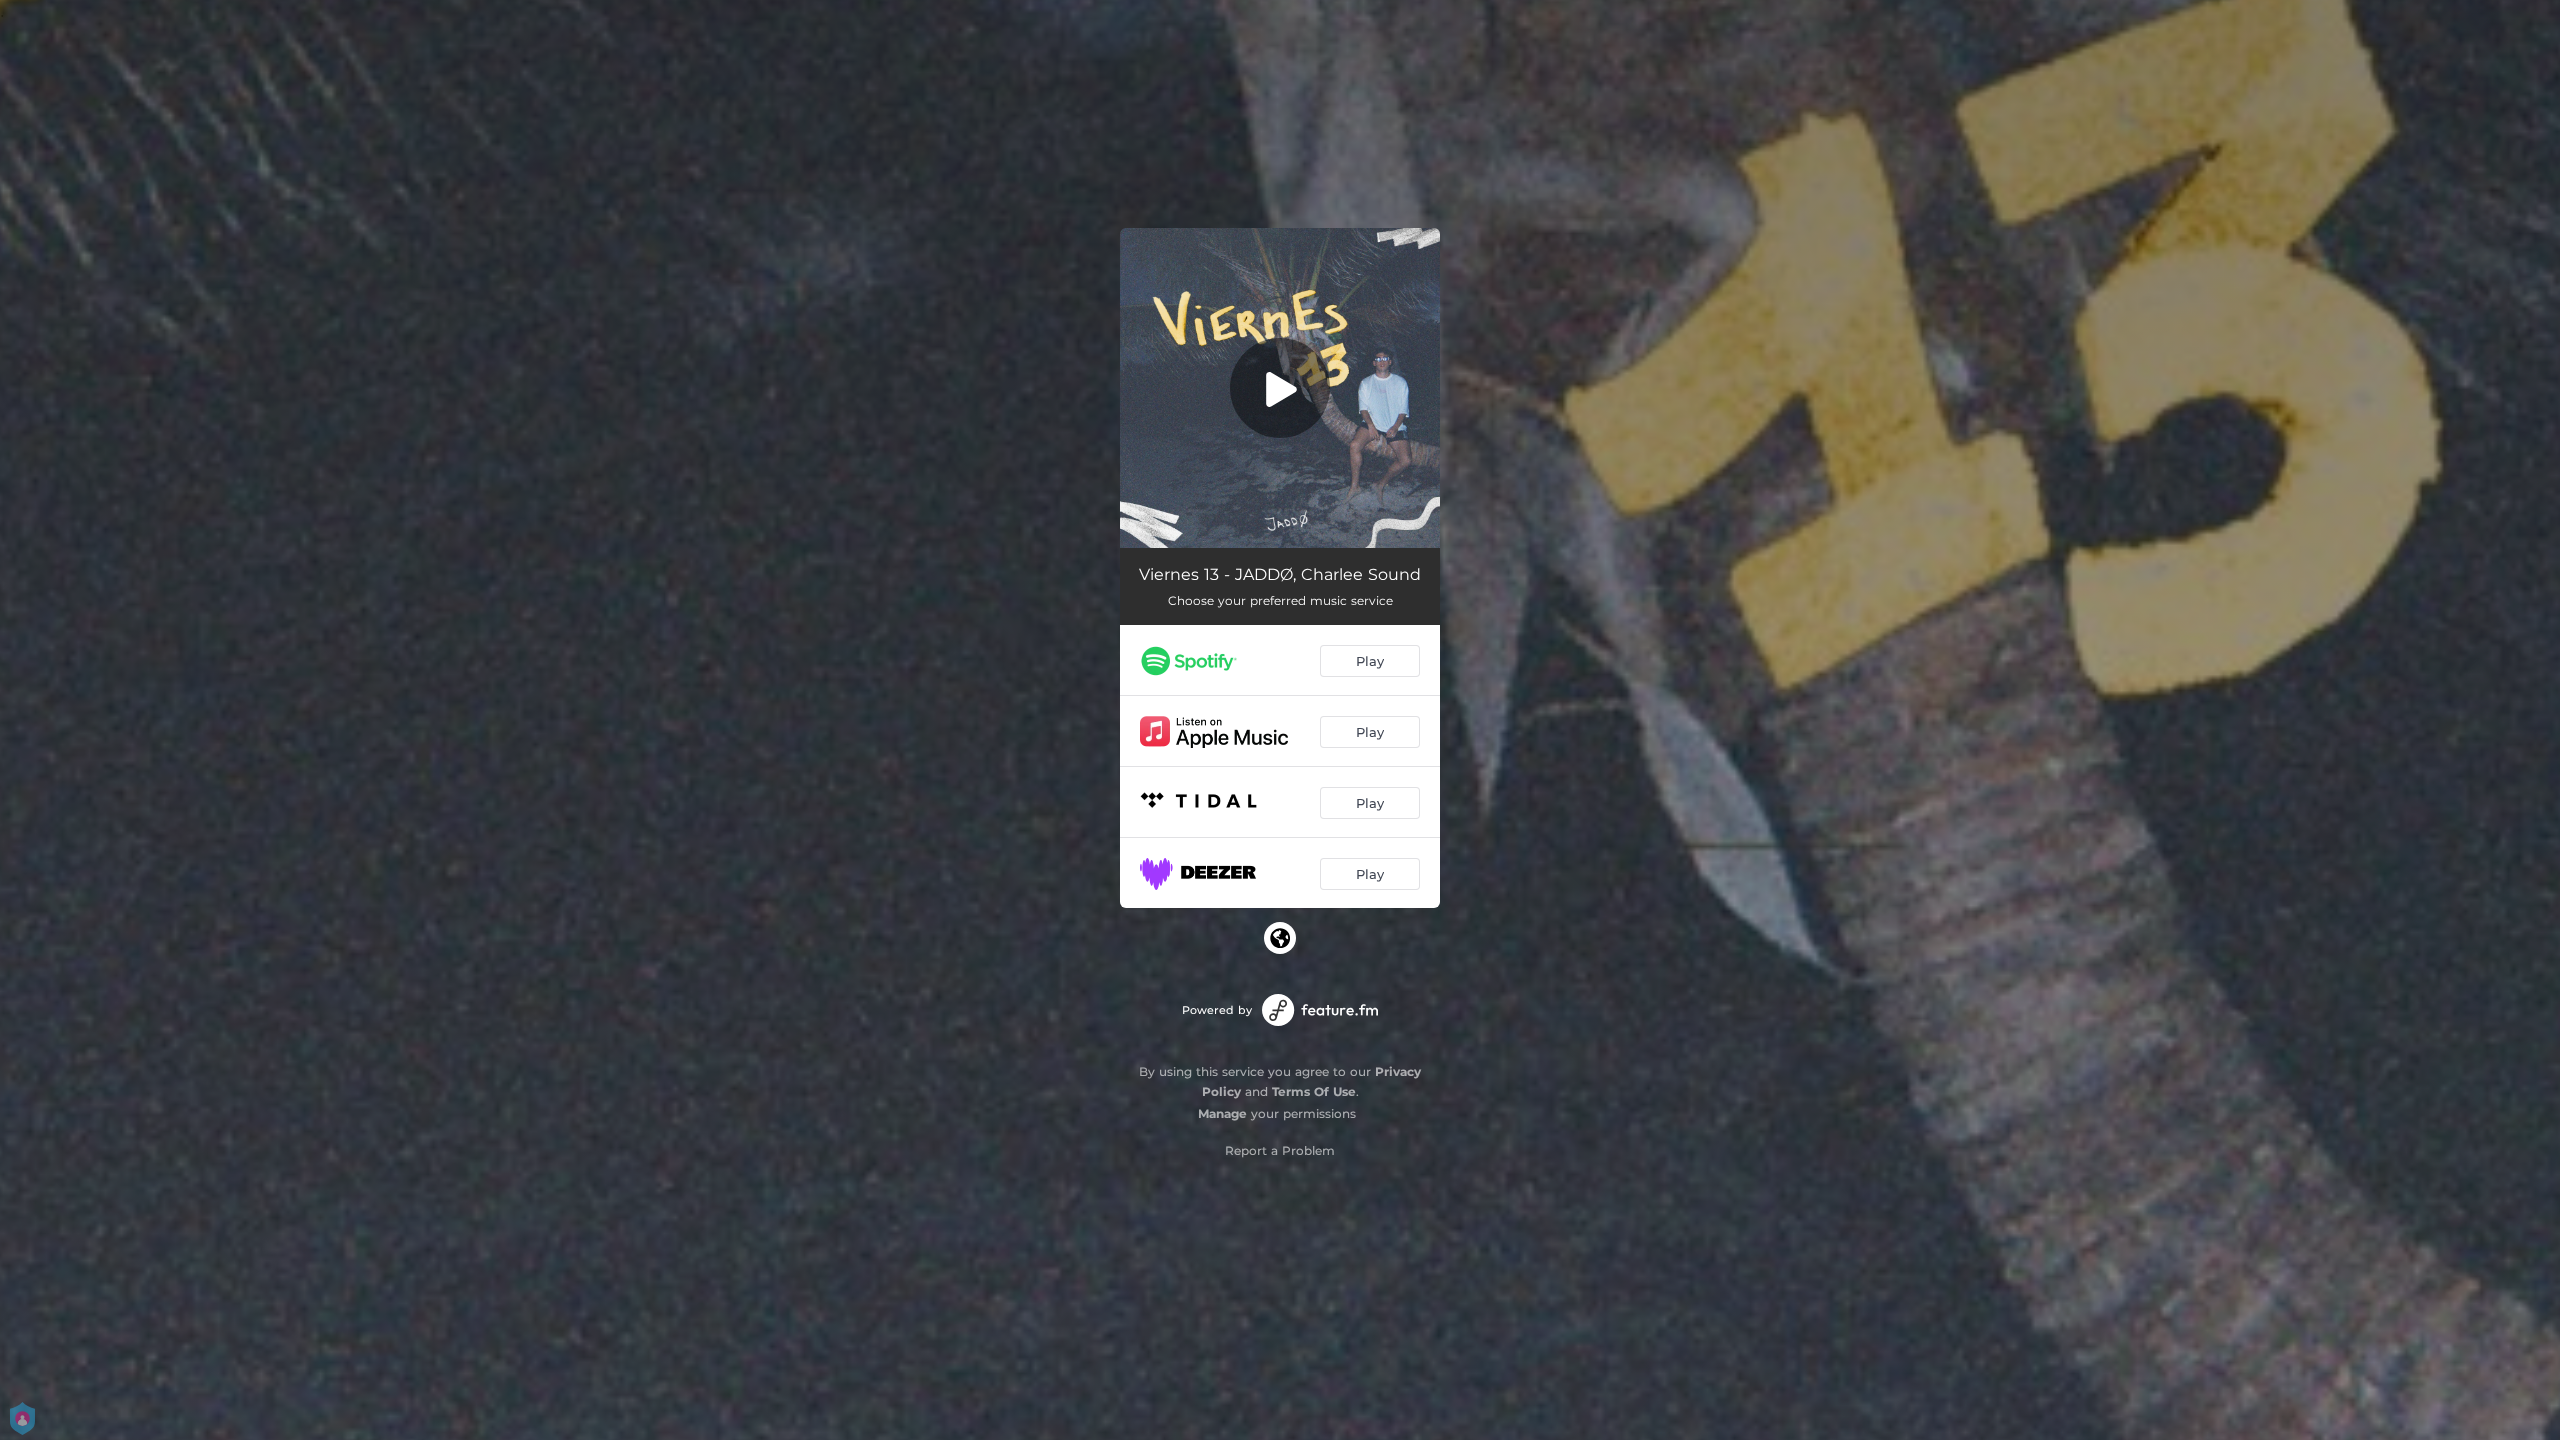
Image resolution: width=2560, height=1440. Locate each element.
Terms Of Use (1314, 1091)
